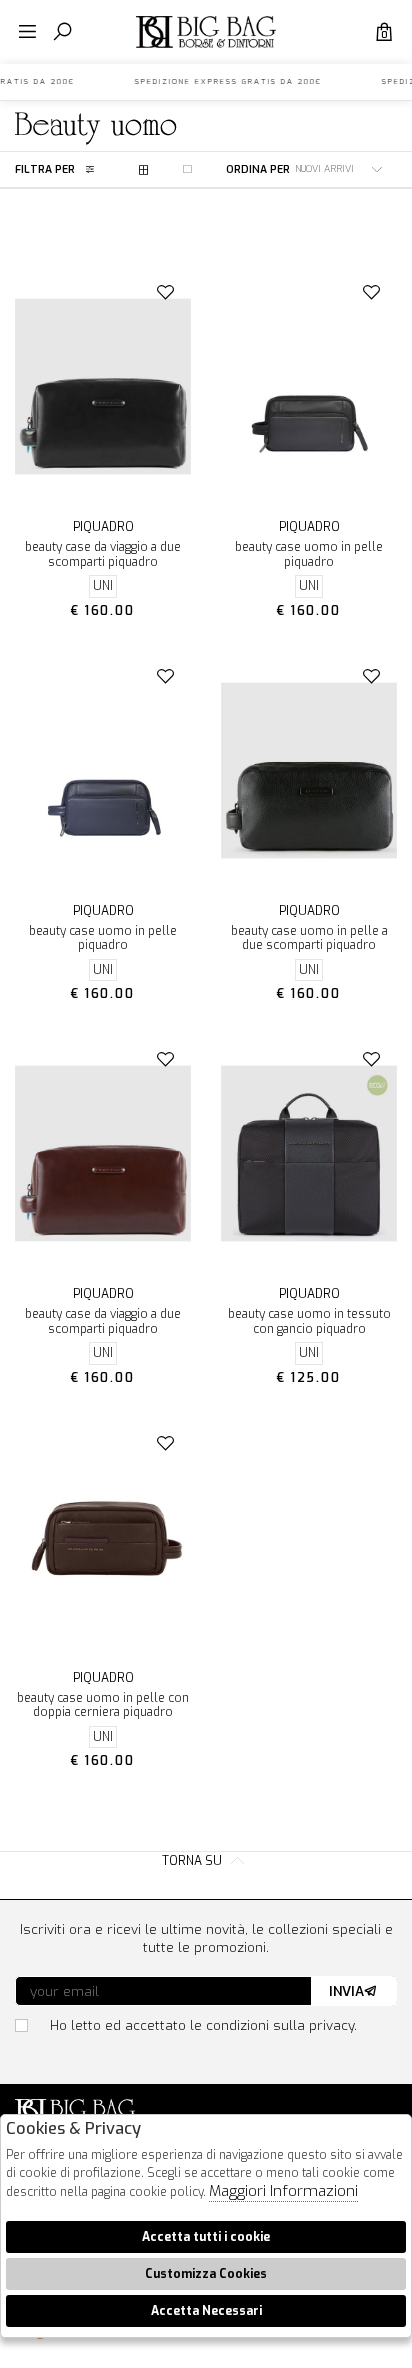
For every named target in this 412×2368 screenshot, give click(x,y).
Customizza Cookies (206, 2274)
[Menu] (27, 32)
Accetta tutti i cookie (206, 2237)
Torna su (193, 1861)
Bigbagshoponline (206, 48)
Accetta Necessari (206, 2311)
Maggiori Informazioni (283, 2191)
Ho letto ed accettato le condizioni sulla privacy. (203, 2025)
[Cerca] (62, 32)
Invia (346, 1991)
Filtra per (45, 169)
